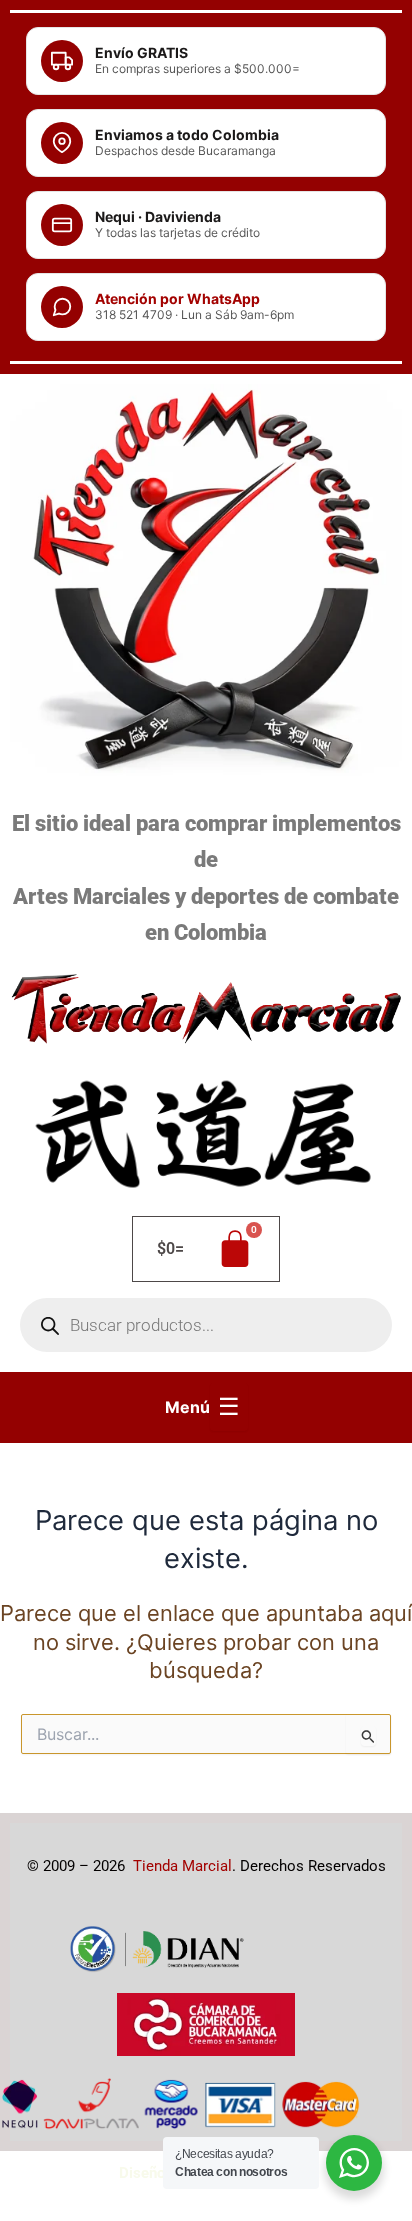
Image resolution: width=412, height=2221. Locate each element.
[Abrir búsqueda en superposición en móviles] (206, 1325)
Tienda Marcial (182, 1866)
